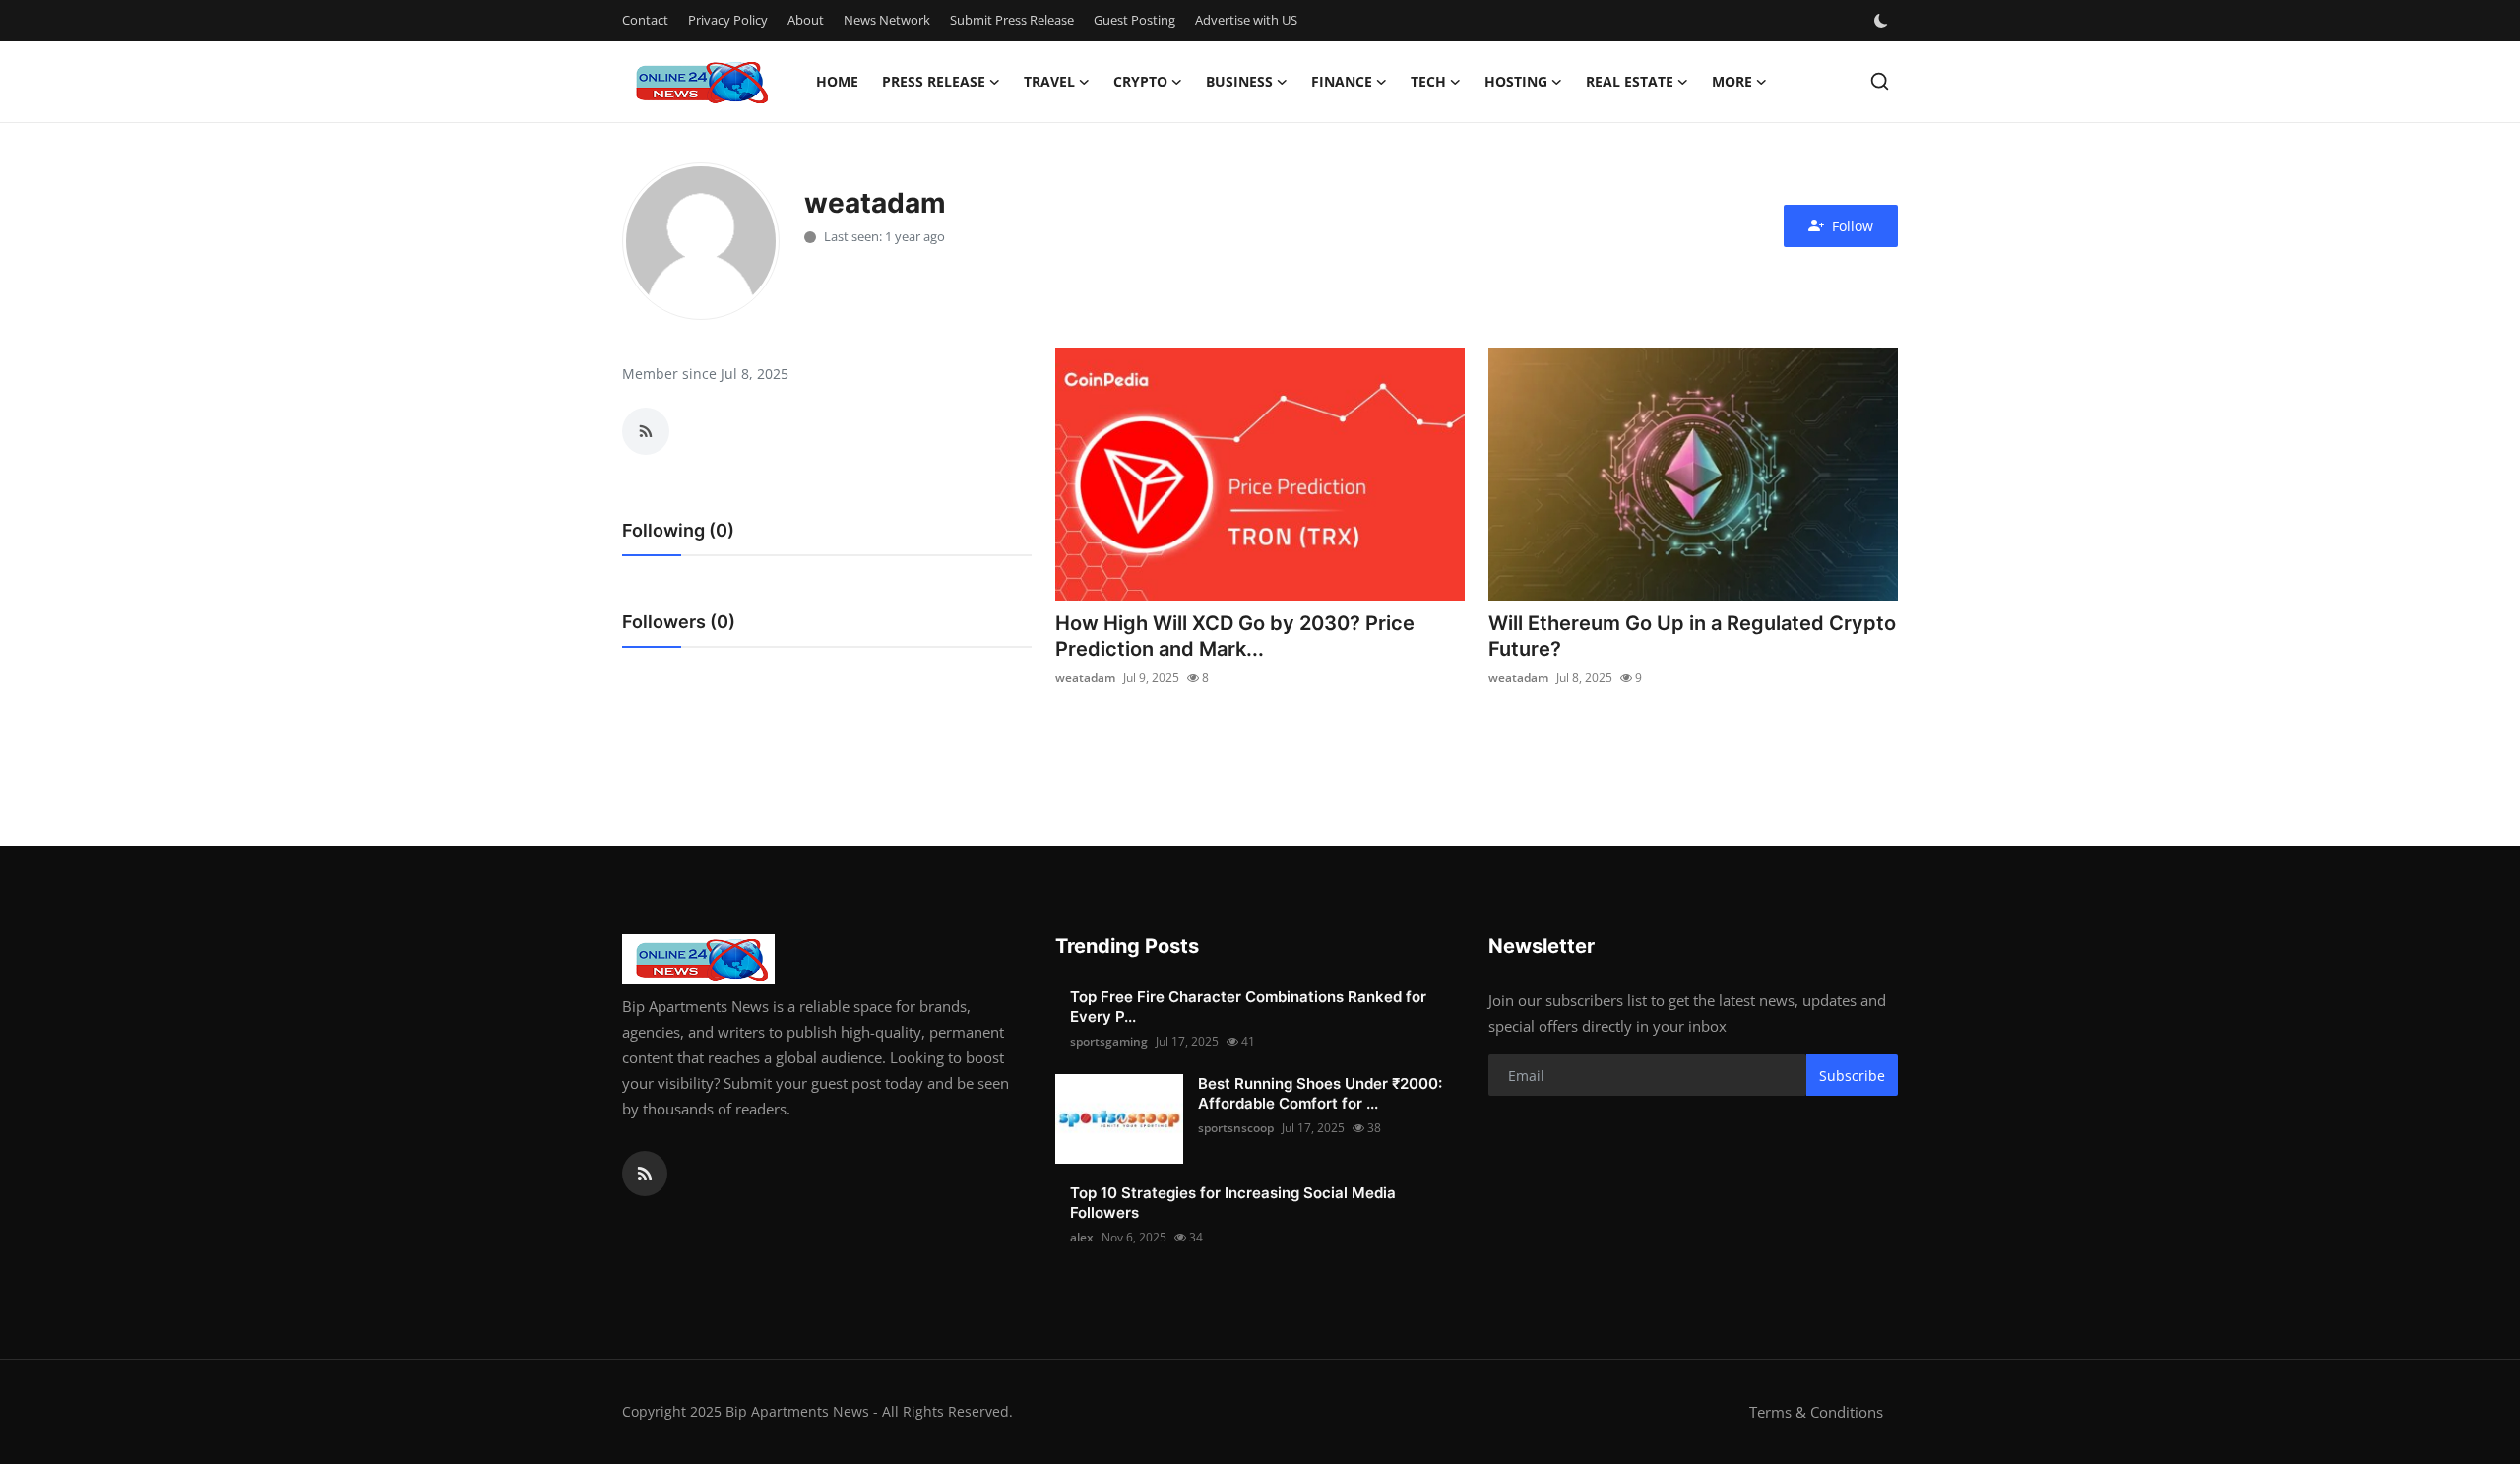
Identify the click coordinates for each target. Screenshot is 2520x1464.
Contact (645, 20)
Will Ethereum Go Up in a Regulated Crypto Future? (1692, 636)
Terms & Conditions (1816, 1412)
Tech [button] (1428, 81)
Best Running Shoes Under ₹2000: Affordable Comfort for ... (1320, 1093)
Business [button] (1239, 81)
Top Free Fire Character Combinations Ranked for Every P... (1248, 1007)
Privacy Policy (728, 20)
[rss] (645, 1174)
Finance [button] (1342, 81)
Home (837, 81)
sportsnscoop (1236, 1128)
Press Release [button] (934, 81)
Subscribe (1852, 1076)
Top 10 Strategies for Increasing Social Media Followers (1233, 1203)
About (806, 20)
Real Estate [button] (1630, 81)
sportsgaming (1109, 1041)
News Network (887, 20)
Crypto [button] (1140, 81)
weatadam (1085, 678)
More (1732, 81)
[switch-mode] (1883, 21)
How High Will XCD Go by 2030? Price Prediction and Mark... (1235, 636)
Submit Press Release (1012, 20)
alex (1082, 1237)
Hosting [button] (1516, 81)
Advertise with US (1246, 20)
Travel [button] (1049, 81)
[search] (1880, 81)
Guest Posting (1134, 20)
